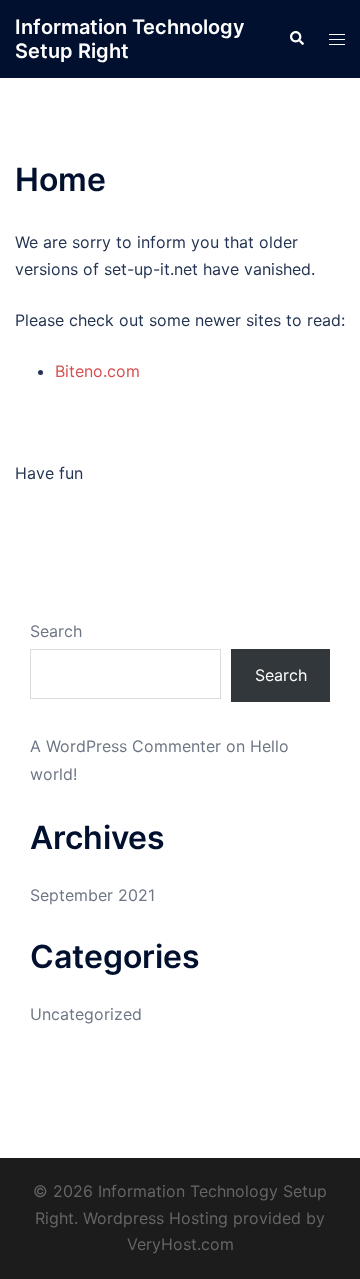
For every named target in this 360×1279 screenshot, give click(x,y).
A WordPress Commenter (125, 746)
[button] (296, 39)
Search (56, 631)
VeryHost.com (180, 1244)
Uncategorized (86, 1014)
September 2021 (92, 895)
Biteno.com (97, 371)
